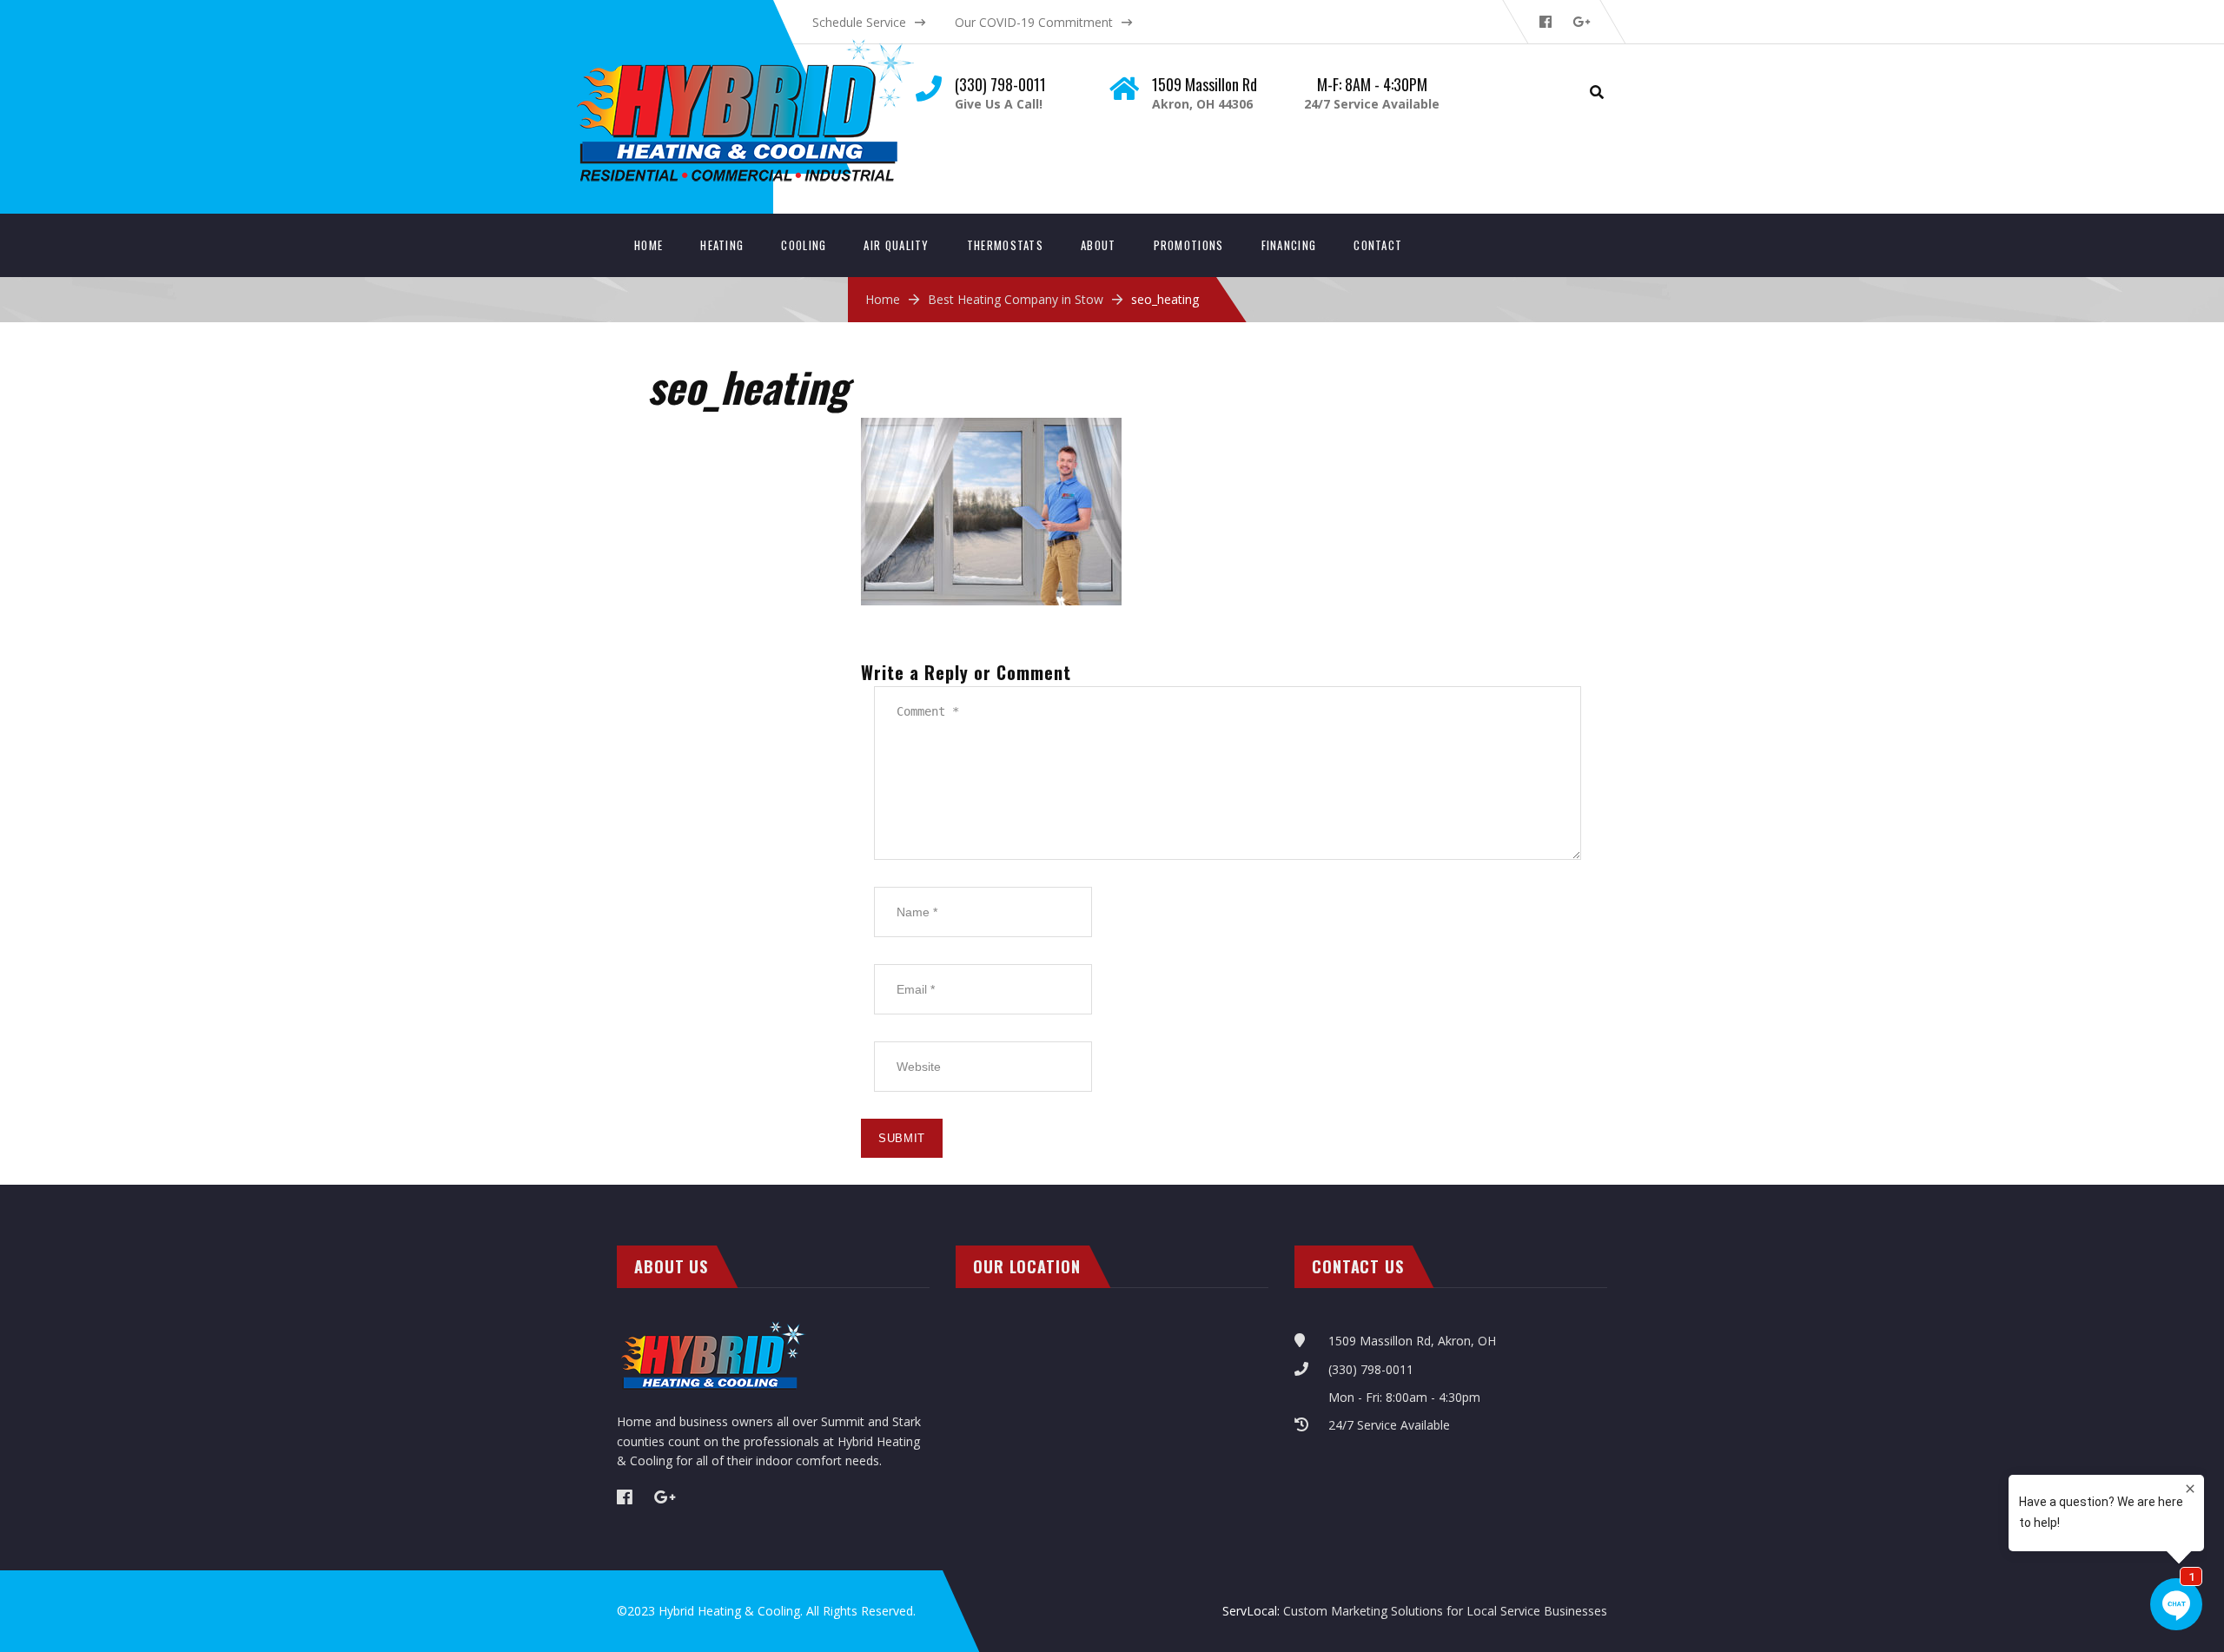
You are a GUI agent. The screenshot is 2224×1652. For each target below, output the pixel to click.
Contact (1378, 245)
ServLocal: (1253, 1611)
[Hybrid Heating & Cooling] (761, 44)
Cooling (804, 245)
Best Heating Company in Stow (1016, 299)
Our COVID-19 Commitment (1034, 22)
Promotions (1189, 245)
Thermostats (1005, 245)
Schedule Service (859, 22)
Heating (722, 245)
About (1099, 245)
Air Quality (896, 245)
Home (649, 245)
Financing (1289, 245)
